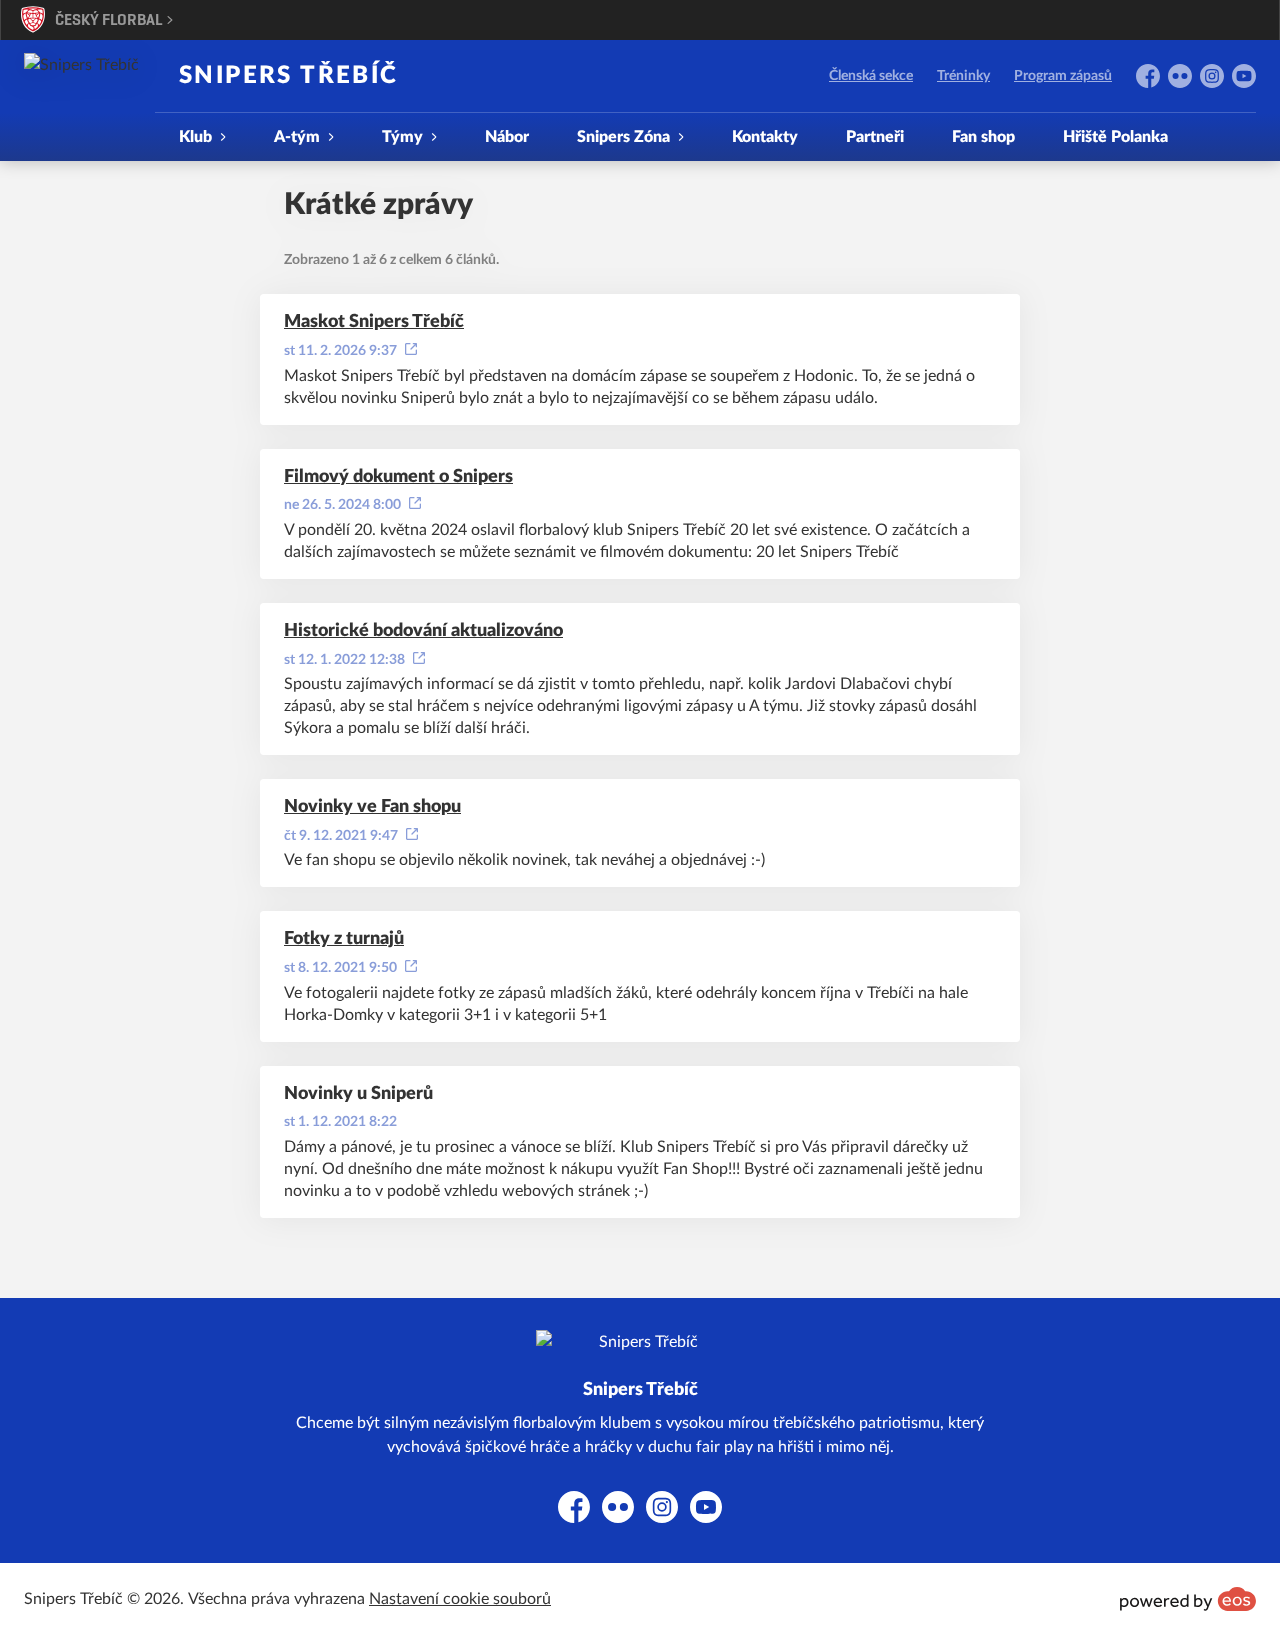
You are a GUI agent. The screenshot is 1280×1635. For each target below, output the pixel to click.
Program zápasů (1063, 76)
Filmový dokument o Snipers (398, 477)
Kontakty (765, 137)
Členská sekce (871, 76)
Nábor (507, 137)
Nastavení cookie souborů (460, 1599)
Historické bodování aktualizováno (423, 631)
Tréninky (963, 76)
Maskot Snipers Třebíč (374, 322)
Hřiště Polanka (1115, 137)
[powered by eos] (1188, 1599)
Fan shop (983, 137)
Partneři (875, 137)
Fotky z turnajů (344, 939)
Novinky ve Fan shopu (372, 807)
